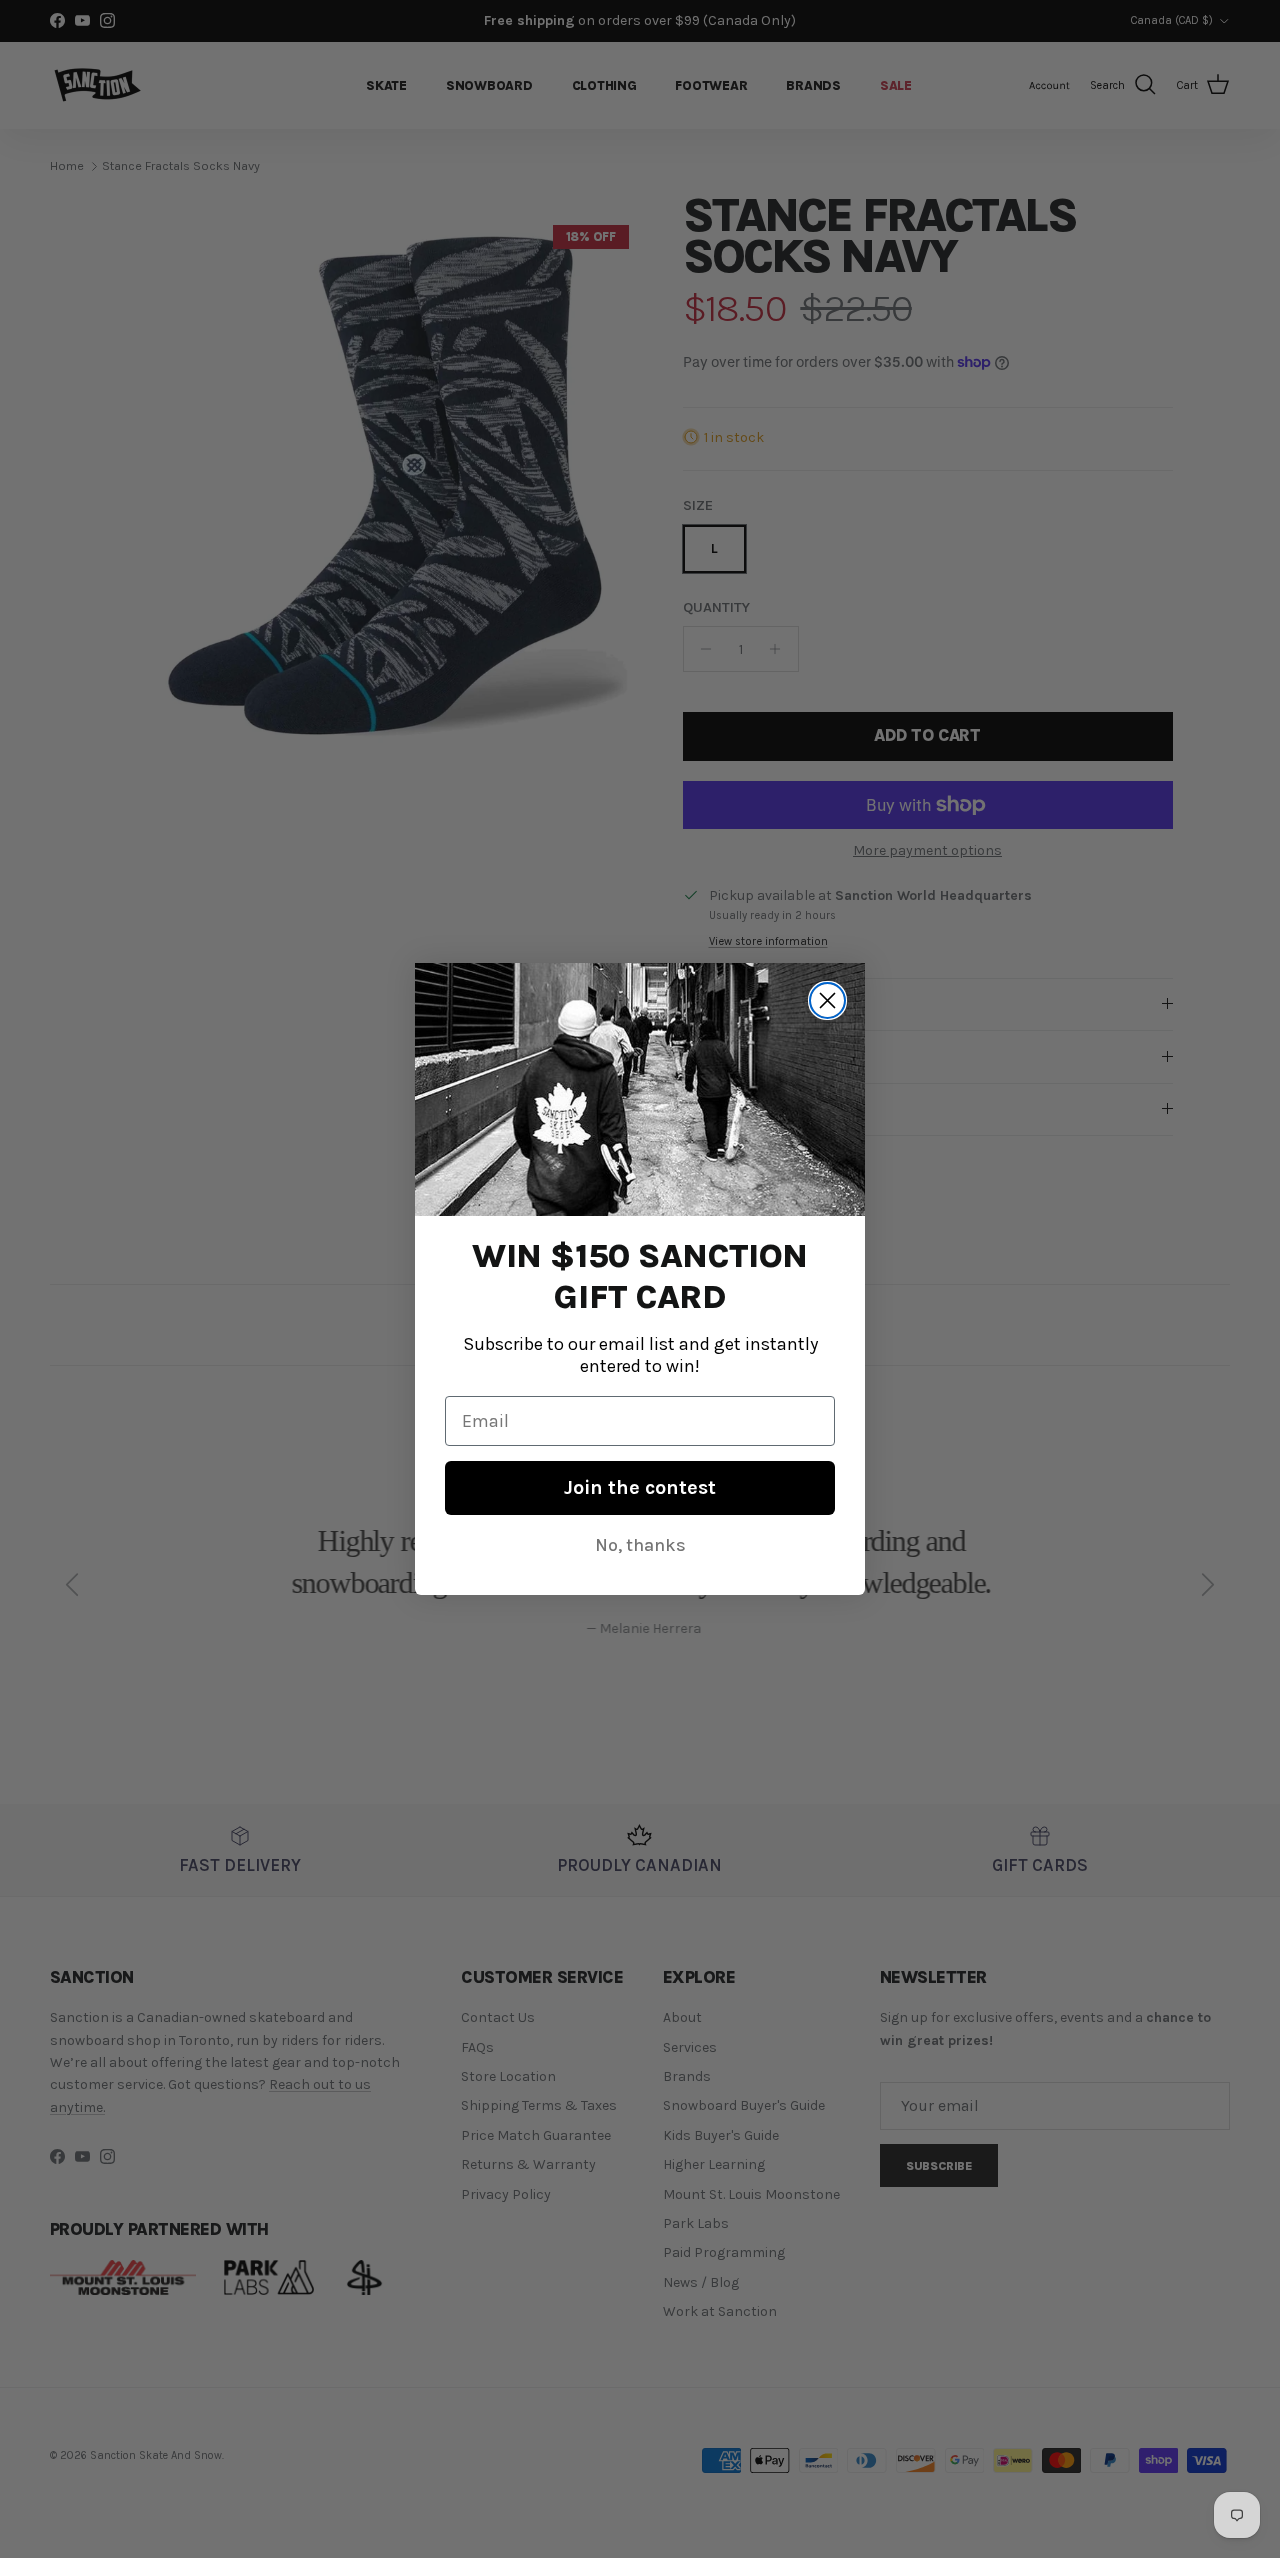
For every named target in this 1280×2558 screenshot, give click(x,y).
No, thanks (640, 1545)
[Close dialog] (827, 1000)
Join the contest (640, 1487)
